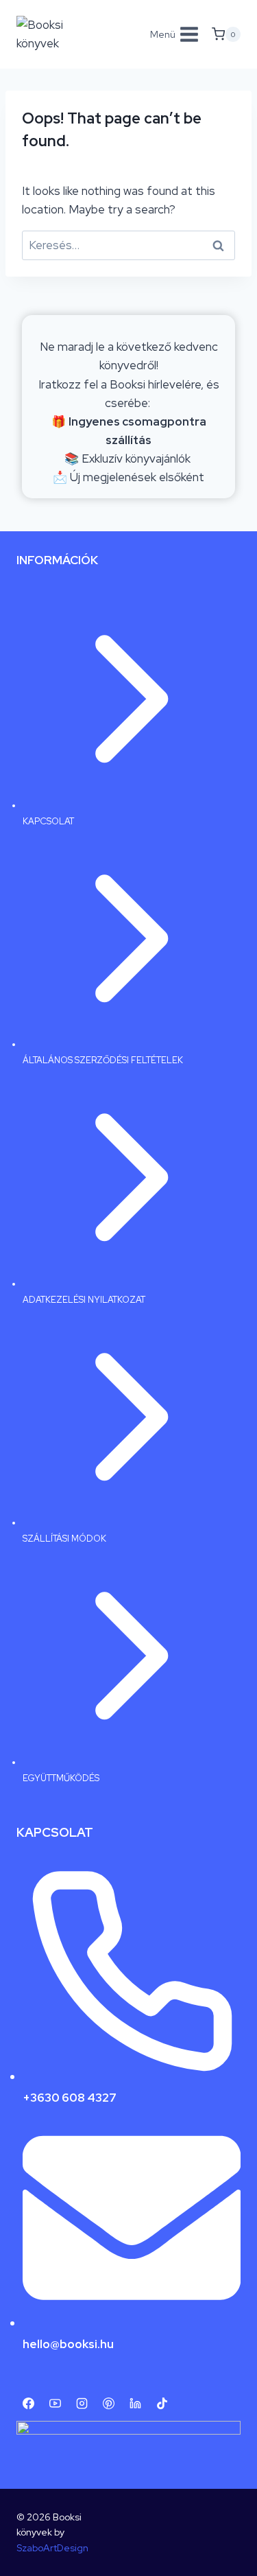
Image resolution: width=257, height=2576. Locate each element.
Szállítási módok (64, 1539)
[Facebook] (28, 2403)
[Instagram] (82, 2403)
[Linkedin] (135, 2403)
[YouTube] (55, 2403)
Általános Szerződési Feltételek (103, 1060)
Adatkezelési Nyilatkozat (84, 1300)
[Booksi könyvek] (58, 34)
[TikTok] (162, 2403)
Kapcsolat (48, 821)
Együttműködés (61, 1778)
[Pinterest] (108, 2403)
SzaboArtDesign (52, 2548)
